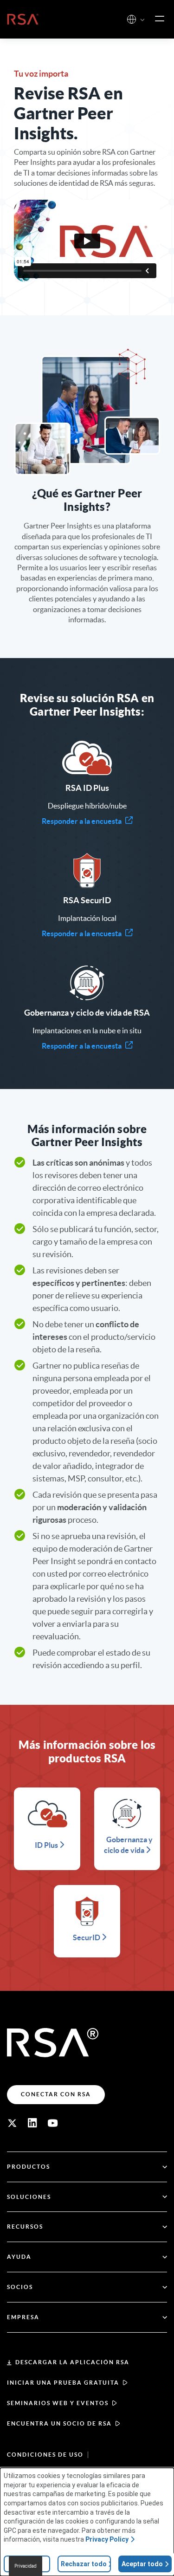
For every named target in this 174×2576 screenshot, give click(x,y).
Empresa (23, 2317)
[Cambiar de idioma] (132, 19)
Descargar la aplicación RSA (72, 2362)
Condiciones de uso (45, 2455)
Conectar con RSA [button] (56, 2094)
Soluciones (29, 2197)
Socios (20, 2287)
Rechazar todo (84, 2564)
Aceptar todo (142, 2564)
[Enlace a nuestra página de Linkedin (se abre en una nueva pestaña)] (32, 2123)
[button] (142, 20)
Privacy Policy (107, 2539)
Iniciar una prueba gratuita (63, 2383)
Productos (29, 2167)
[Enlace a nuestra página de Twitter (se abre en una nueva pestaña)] (12, 2123)
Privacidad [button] (26, 2566)
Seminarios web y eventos (58, 2403)
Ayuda (19, 2257)
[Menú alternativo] (160, 19)
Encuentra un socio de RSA (59, 2423)
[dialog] (87, 2522)
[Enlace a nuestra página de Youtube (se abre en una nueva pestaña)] (53, 2123)
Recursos (25, 2227)
